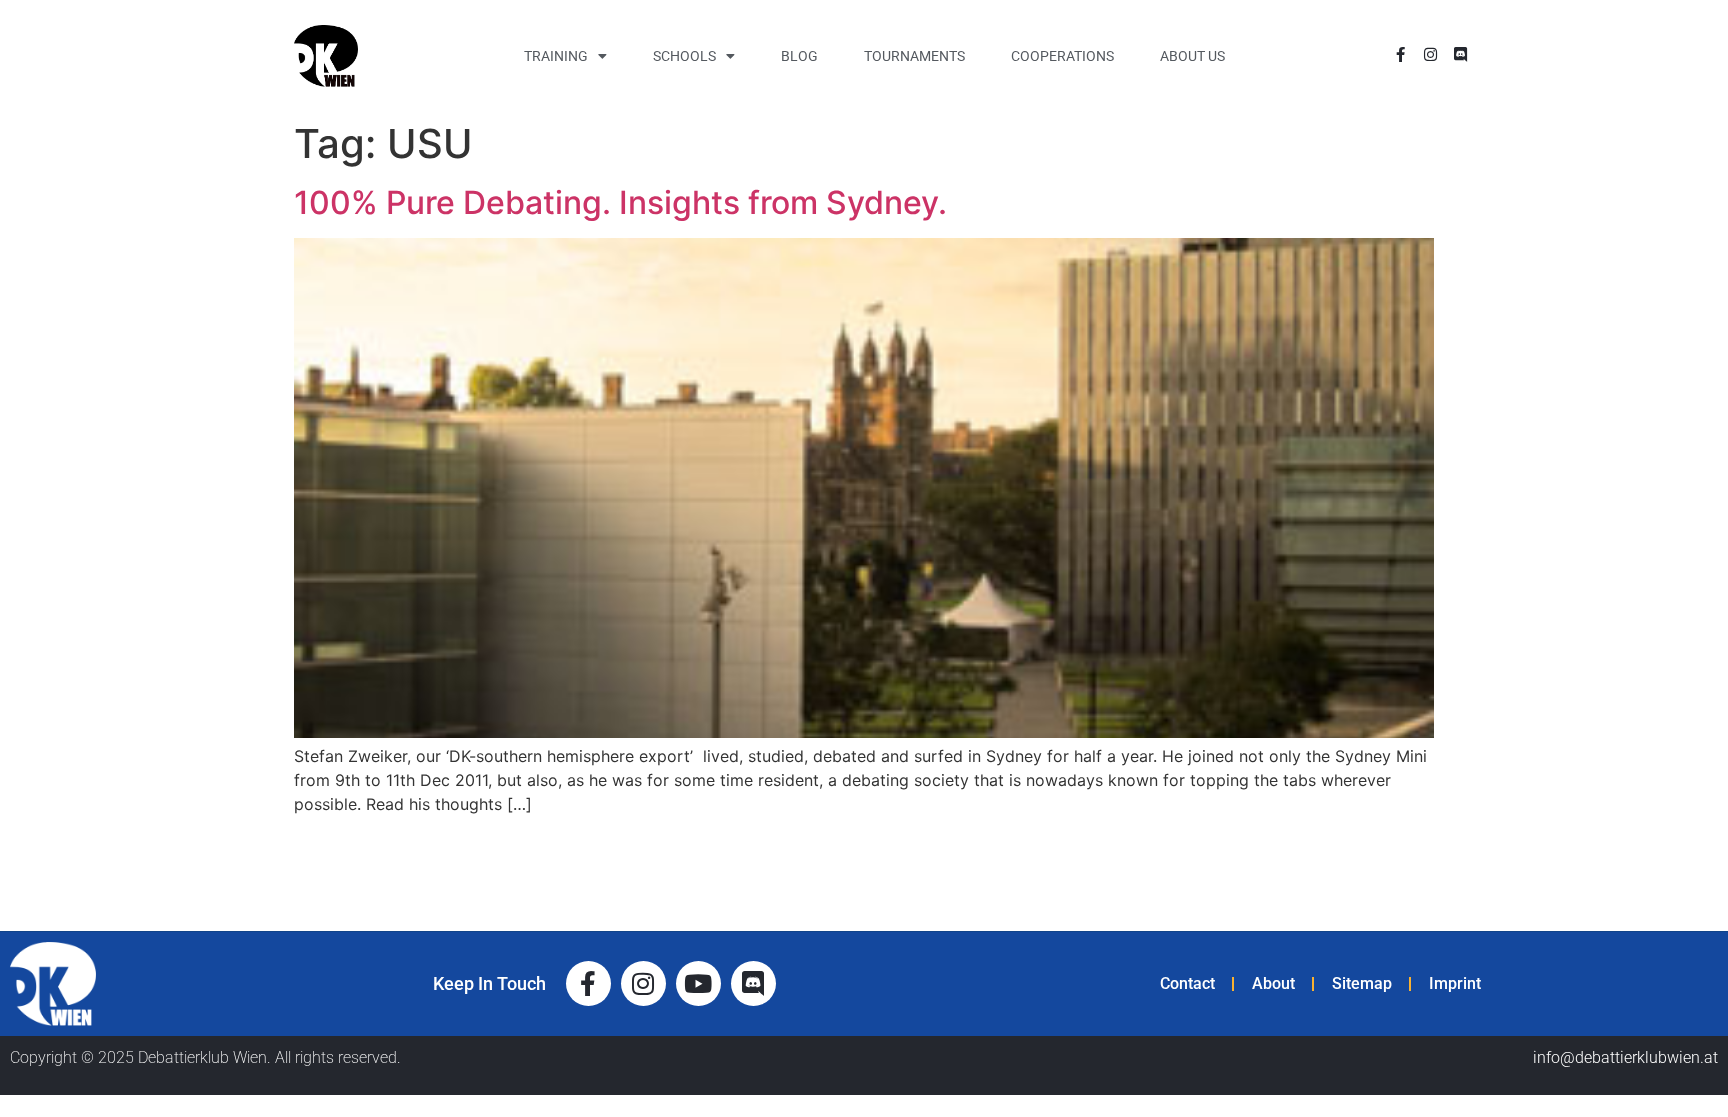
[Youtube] (698, 983)
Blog (799, 56)
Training (556, 56)
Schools (684, 56)
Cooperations (1062, 56)
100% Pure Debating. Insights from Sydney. (620, 202)
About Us (1192, 56)
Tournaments (914, 56)
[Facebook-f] (1400, 54)
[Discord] (1460, 54)
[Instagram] (1430, 54)
